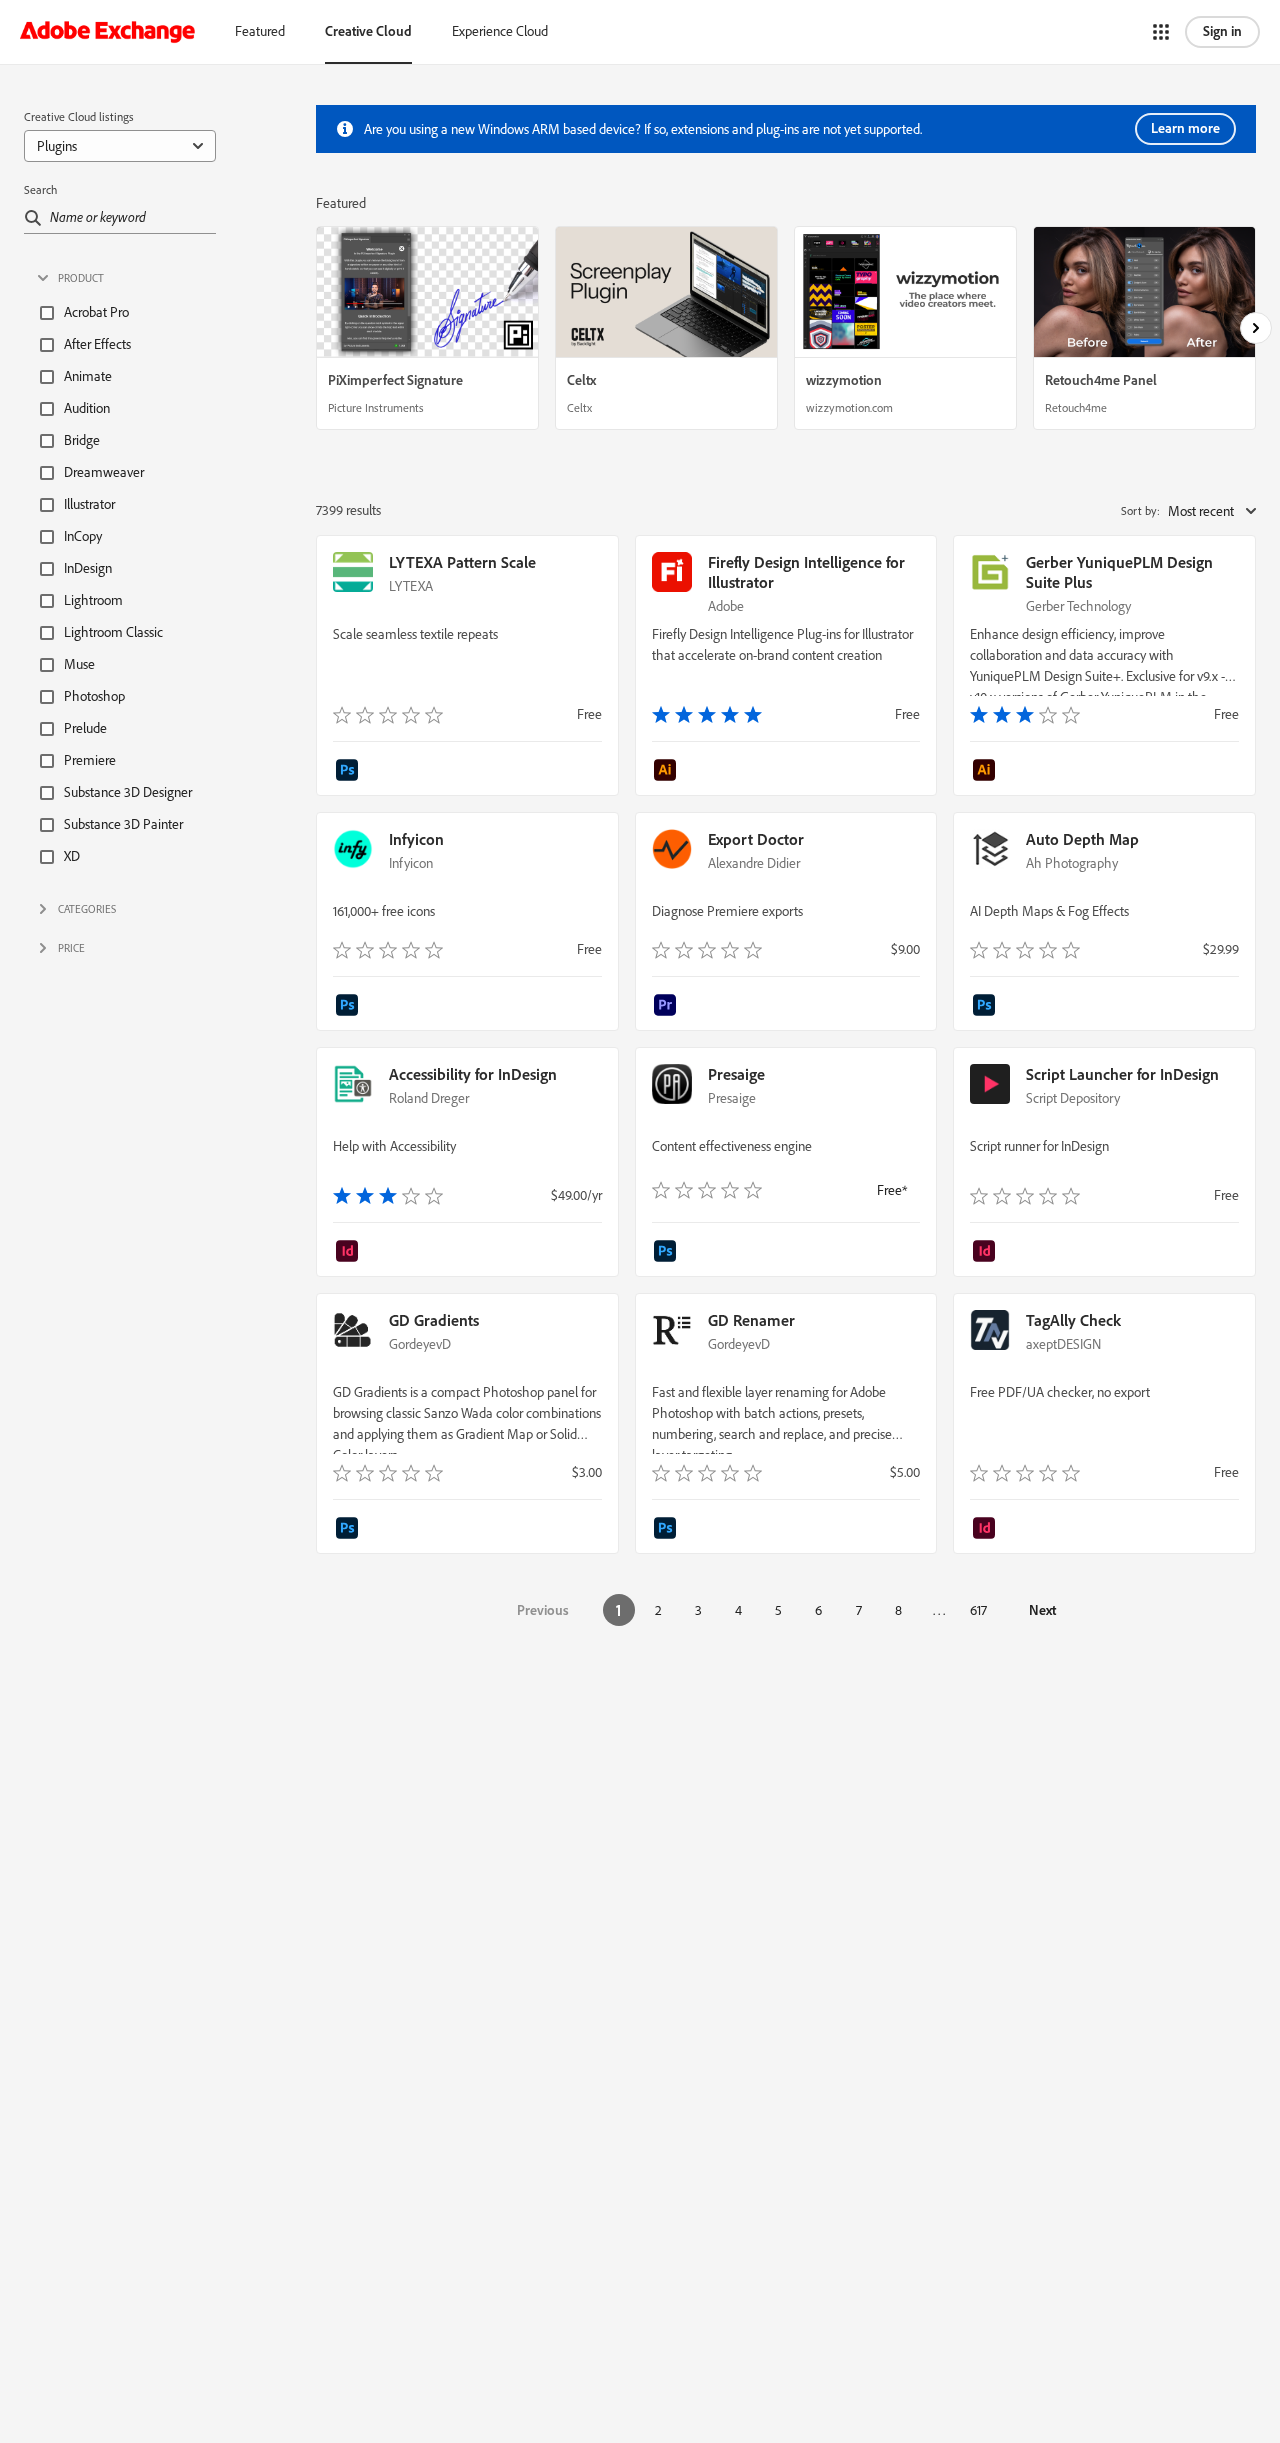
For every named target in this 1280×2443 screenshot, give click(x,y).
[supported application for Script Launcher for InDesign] (986, 1253)
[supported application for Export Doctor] (668, 1007)
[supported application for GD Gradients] (349, 1530)
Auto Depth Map (1082, 839)
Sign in (1222, 31)
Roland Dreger (429, 1098)
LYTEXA (411, 586)
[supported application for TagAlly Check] (986, 1530)
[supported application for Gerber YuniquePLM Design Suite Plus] (986, 772)
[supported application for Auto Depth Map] (986, 1007)
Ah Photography (1072, 863)
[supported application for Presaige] (668, 1253)
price (71, 948)
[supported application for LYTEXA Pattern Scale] (349, 772)
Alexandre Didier (754, 863)
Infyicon (416, 839)
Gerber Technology (1078, 606)
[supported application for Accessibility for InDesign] (349, 1253)
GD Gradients (434, 1320)
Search (40, 189)
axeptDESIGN (1063, 1344)
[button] (1161, 32)
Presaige (736, 1074)
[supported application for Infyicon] (349, 1007)
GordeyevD (420, 1344)
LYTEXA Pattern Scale (462, 562)
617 (978, 1610)
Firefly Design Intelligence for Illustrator (806, 572)
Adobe (726, 606)
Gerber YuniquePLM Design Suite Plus (1119, 572)
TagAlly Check (1073, 1320)
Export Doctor (756, 839)
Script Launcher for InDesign (1122, 1074)
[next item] (1256, 328)
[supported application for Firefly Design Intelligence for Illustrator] (668, 772)
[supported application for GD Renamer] (668, 1530)
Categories (87, 909)
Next (1042, 1610)
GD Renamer (751, 1320)
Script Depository (1073, 1098)
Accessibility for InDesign (473, 1074)
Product (81, 278)
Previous (543, 1610)
